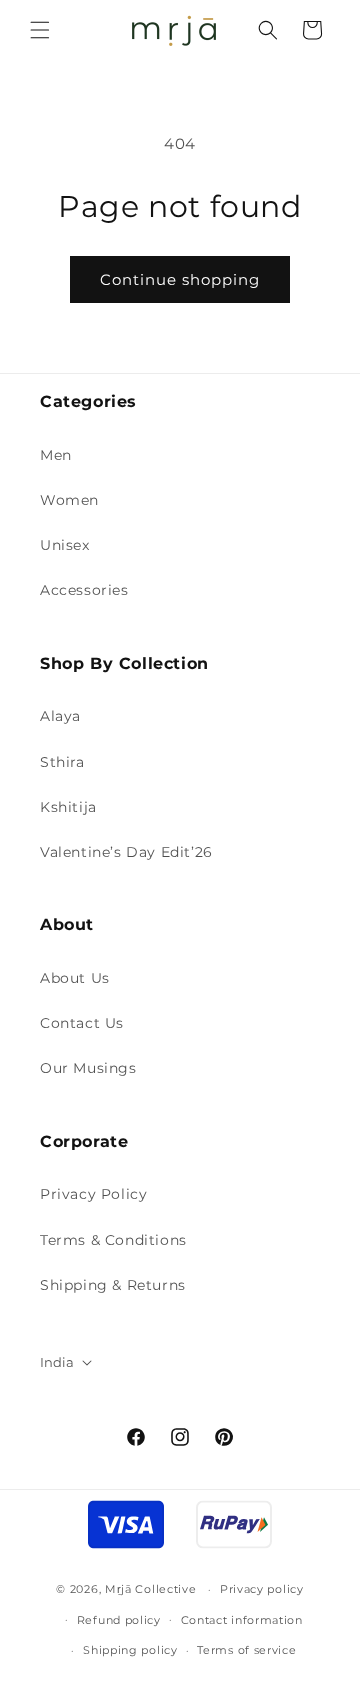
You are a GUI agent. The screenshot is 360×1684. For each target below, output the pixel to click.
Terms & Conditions (113, 1240)
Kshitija (68, 807)
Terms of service (246, 1650)
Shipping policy (130, 1650)
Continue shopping (180, 279)
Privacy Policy (93, 1194)
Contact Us (82, 1023)
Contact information (242, 1620)
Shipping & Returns (113, 1285)
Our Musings (88, 1068)
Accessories (84, 590)
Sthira (62, 762)
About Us (75, 978)
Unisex (65, 545)
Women (69, 500)
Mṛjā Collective (151, 1589)
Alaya (60, 716)
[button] (40, 30)
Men (56, 455)
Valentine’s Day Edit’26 (126, 852)
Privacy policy (262, 1589)
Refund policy (119, 1620)
